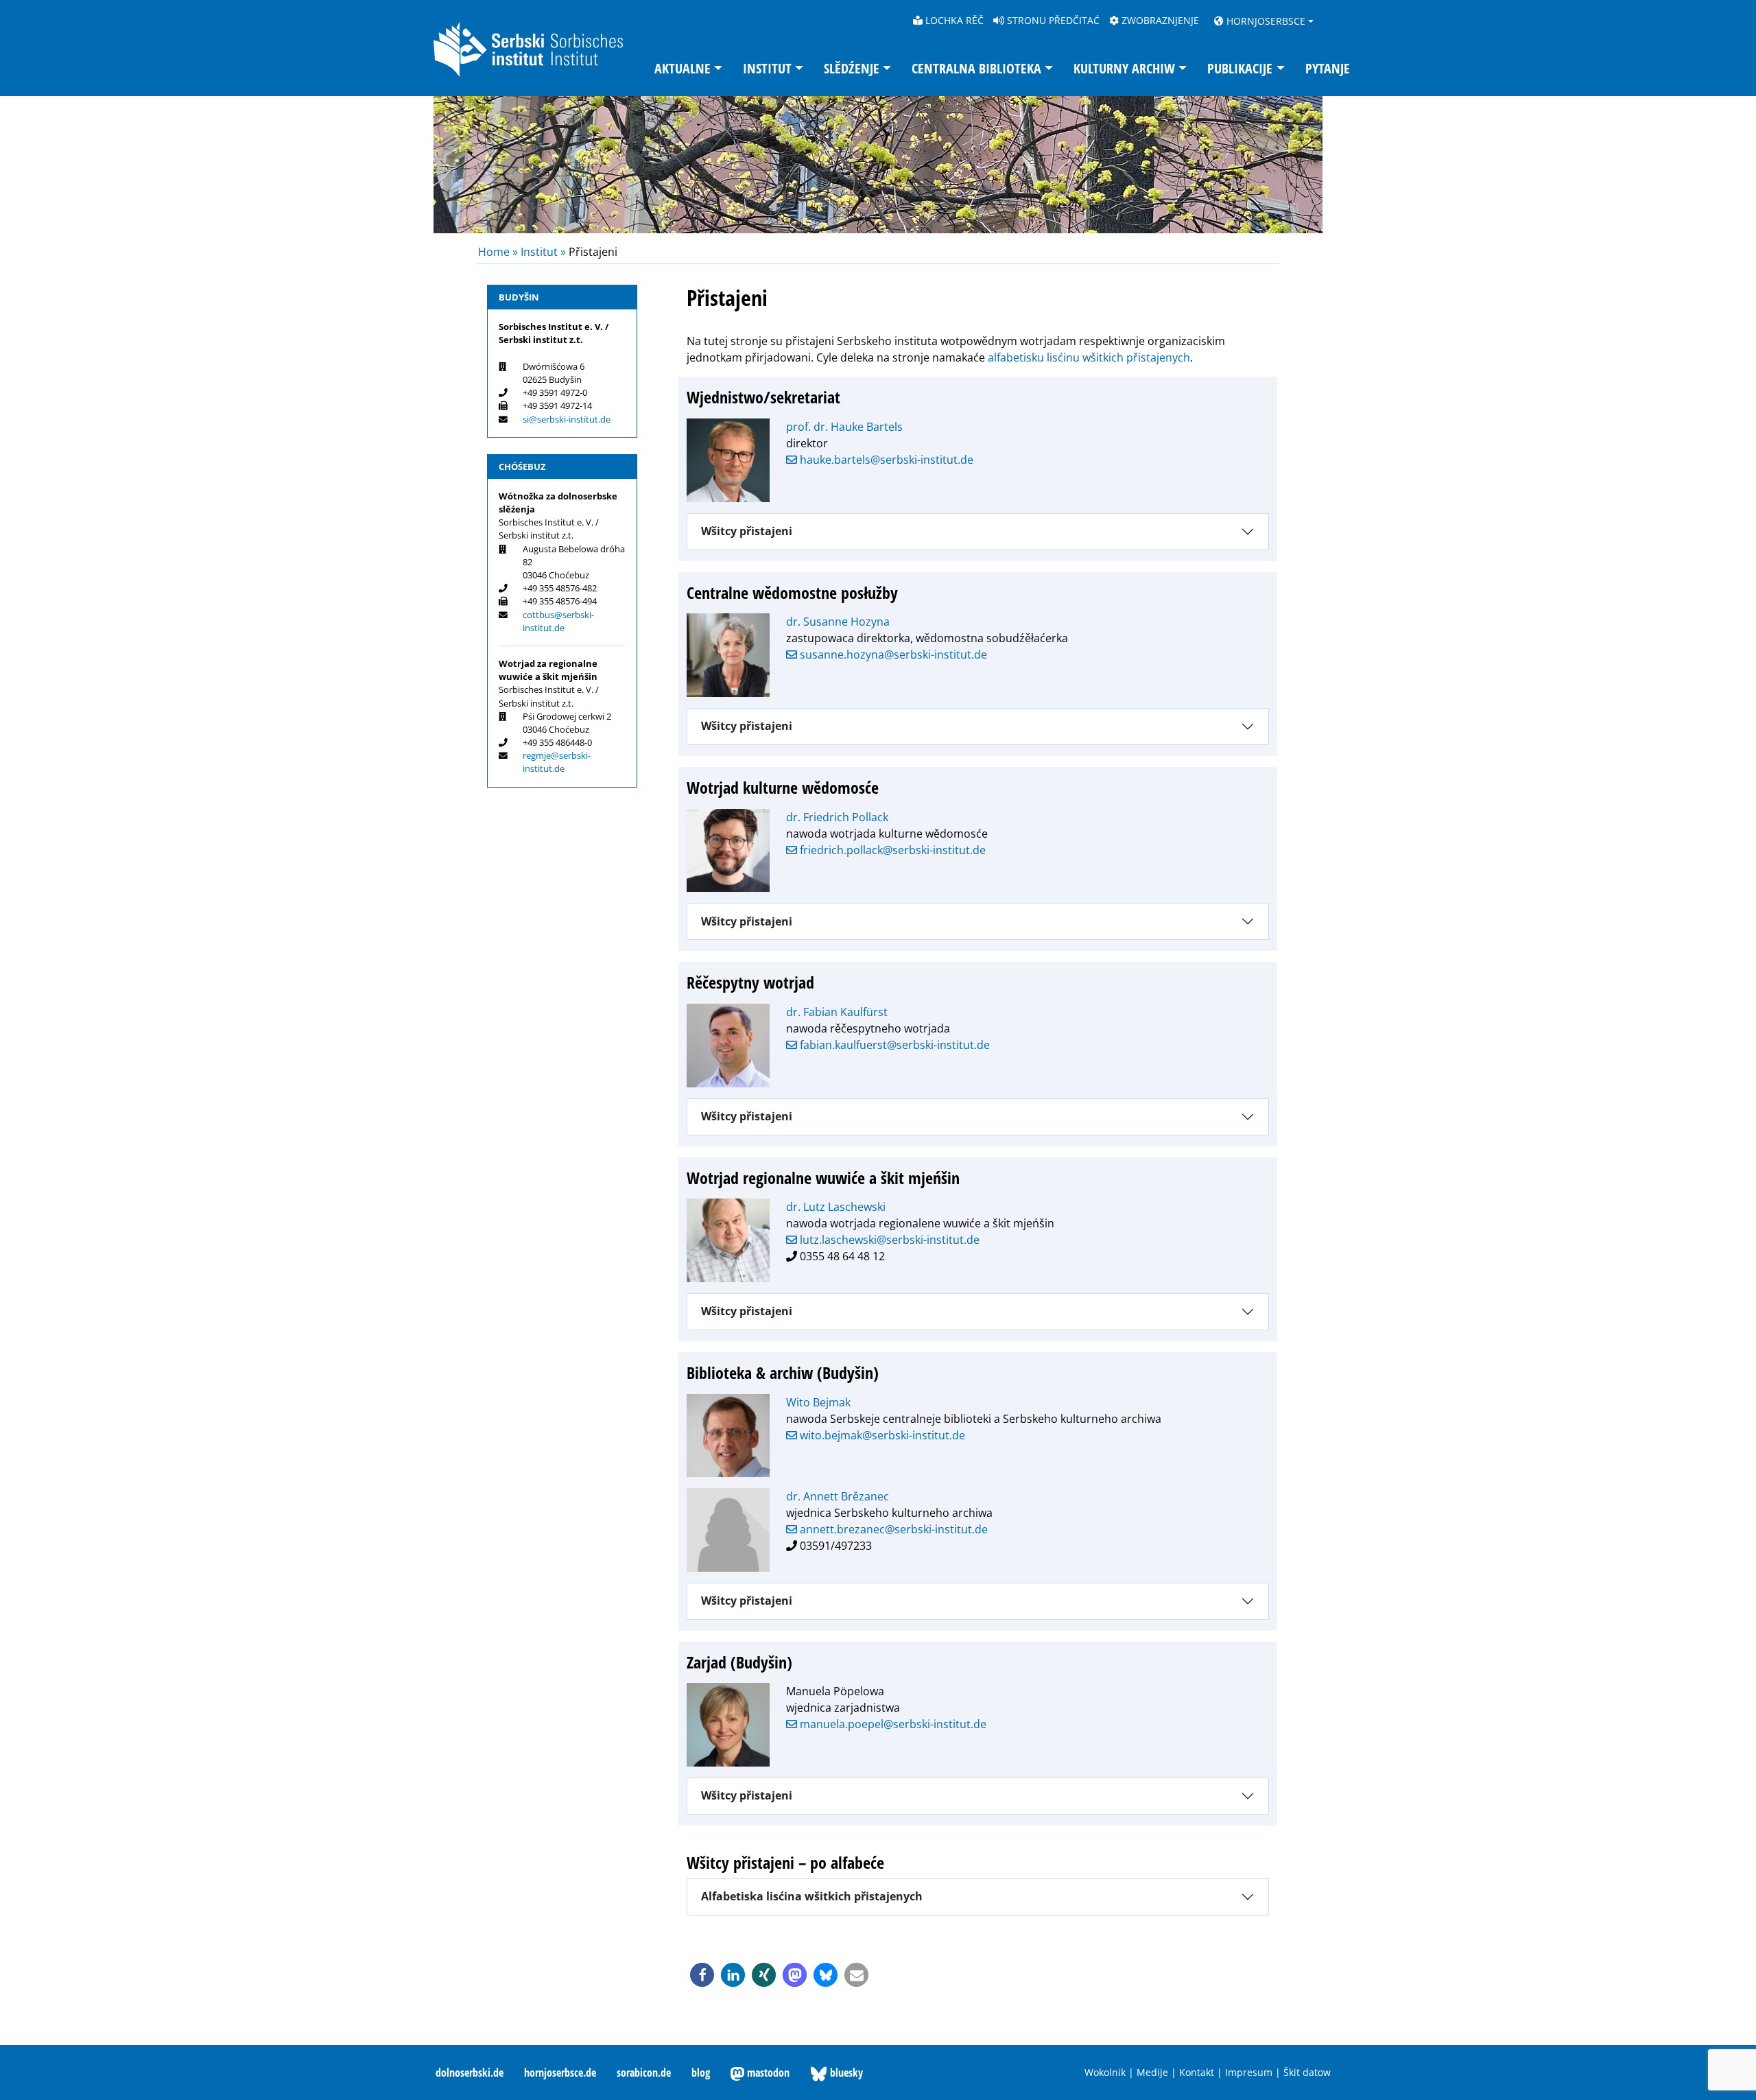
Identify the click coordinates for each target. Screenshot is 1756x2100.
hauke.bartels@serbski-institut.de (885, 460)
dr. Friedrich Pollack (837, 817)
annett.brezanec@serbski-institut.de (892, 1529)
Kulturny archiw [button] (1124, 68)
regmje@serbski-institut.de (557, 762)
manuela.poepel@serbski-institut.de (892, 1724)
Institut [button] (767, 68)
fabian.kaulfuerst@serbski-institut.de (893, 1045)
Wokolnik (1105, 2072)
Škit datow (1307, 2072)
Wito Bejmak (818, 1402)
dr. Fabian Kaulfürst (837, 1012)
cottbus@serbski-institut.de (558, 621)
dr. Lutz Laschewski (836, 1207)
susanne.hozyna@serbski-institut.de (892, 654)
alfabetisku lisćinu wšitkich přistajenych (1089, 357)
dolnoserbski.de (470, 2073)
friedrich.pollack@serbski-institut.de (891, 850)
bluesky (845, 2073)
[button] (702, 1975)
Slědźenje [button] (852, 68)
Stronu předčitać (1052, 20)
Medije (1152, 2072)
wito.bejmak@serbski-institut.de (881, 1435)
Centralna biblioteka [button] (976, 68)
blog (701, 2073)
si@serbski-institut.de (567, 419)
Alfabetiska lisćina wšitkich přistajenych (812, 1896)
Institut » (543, 252)
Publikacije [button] (1240, 68)
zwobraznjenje (1159, 20)
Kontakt (1197, 2072)
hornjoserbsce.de (560, 2073)
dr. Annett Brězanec (838, 1496)
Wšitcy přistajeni (747, 531)
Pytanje (1328, 68)
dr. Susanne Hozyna (838, 622)
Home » (499, 252)
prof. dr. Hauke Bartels (844, 427)
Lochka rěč (953, 20)
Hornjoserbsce (1265, 21)
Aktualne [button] (683, 68)
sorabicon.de (644, 2073)
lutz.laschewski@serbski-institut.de (888, 1240)
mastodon (767, 2073)
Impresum (1249, 2072)
